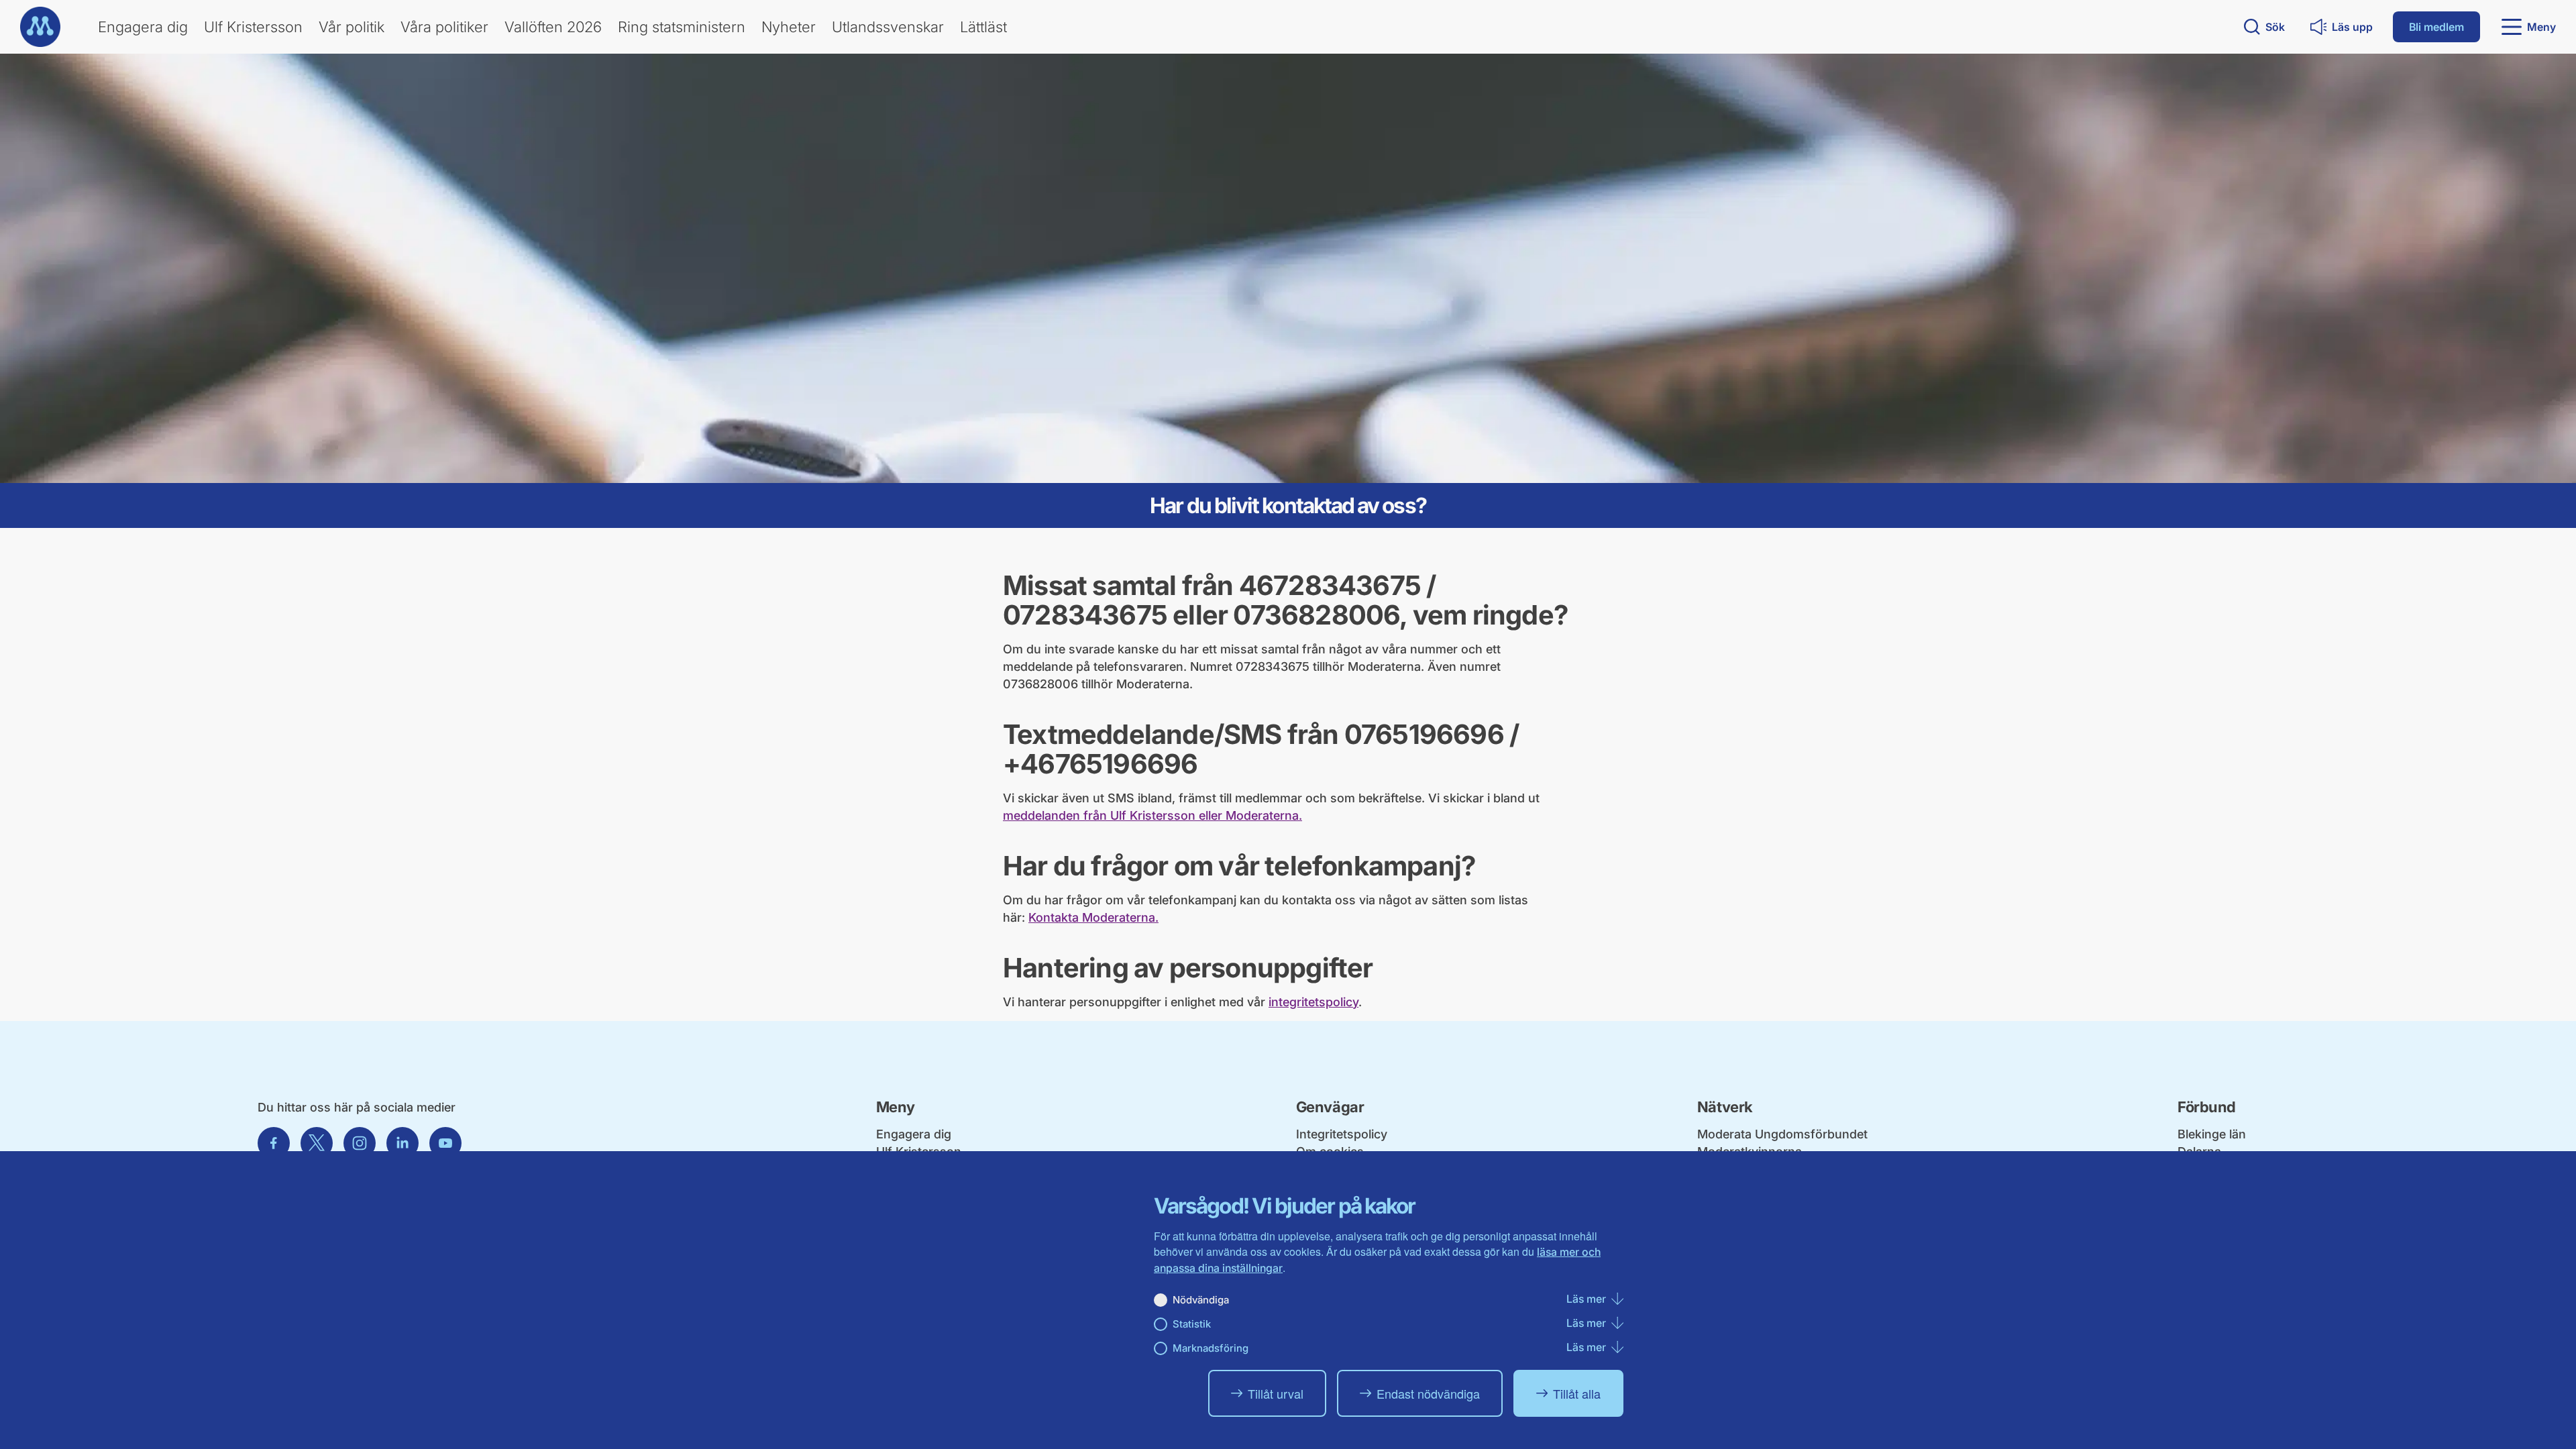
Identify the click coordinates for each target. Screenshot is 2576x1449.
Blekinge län (2212, 1134)
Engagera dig (143, 27)
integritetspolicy (1313, 1002)
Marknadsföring (1211, 1348)
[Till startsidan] (40, 27)
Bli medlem (2436, 27)
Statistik (1192, 1324)
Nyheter (789, 27)
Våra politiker (444, 27)
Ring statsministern (682, 27)
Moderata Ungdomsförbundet (1782, 1134)
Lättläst (983, 27)
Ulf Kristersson (253, 27)
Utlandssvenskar (888, 27)
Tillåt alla (1577, 1393)
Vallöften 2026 (553, 27)
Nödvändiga (1201, 1300)
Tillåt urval (1276, 1393)
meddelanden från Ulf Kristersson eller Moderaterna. (1152, 815)
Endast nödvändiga (1428, 1393)
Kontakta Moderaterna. (1093, 917)
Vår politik (352, 27)
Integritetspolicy (1342, 1134)
